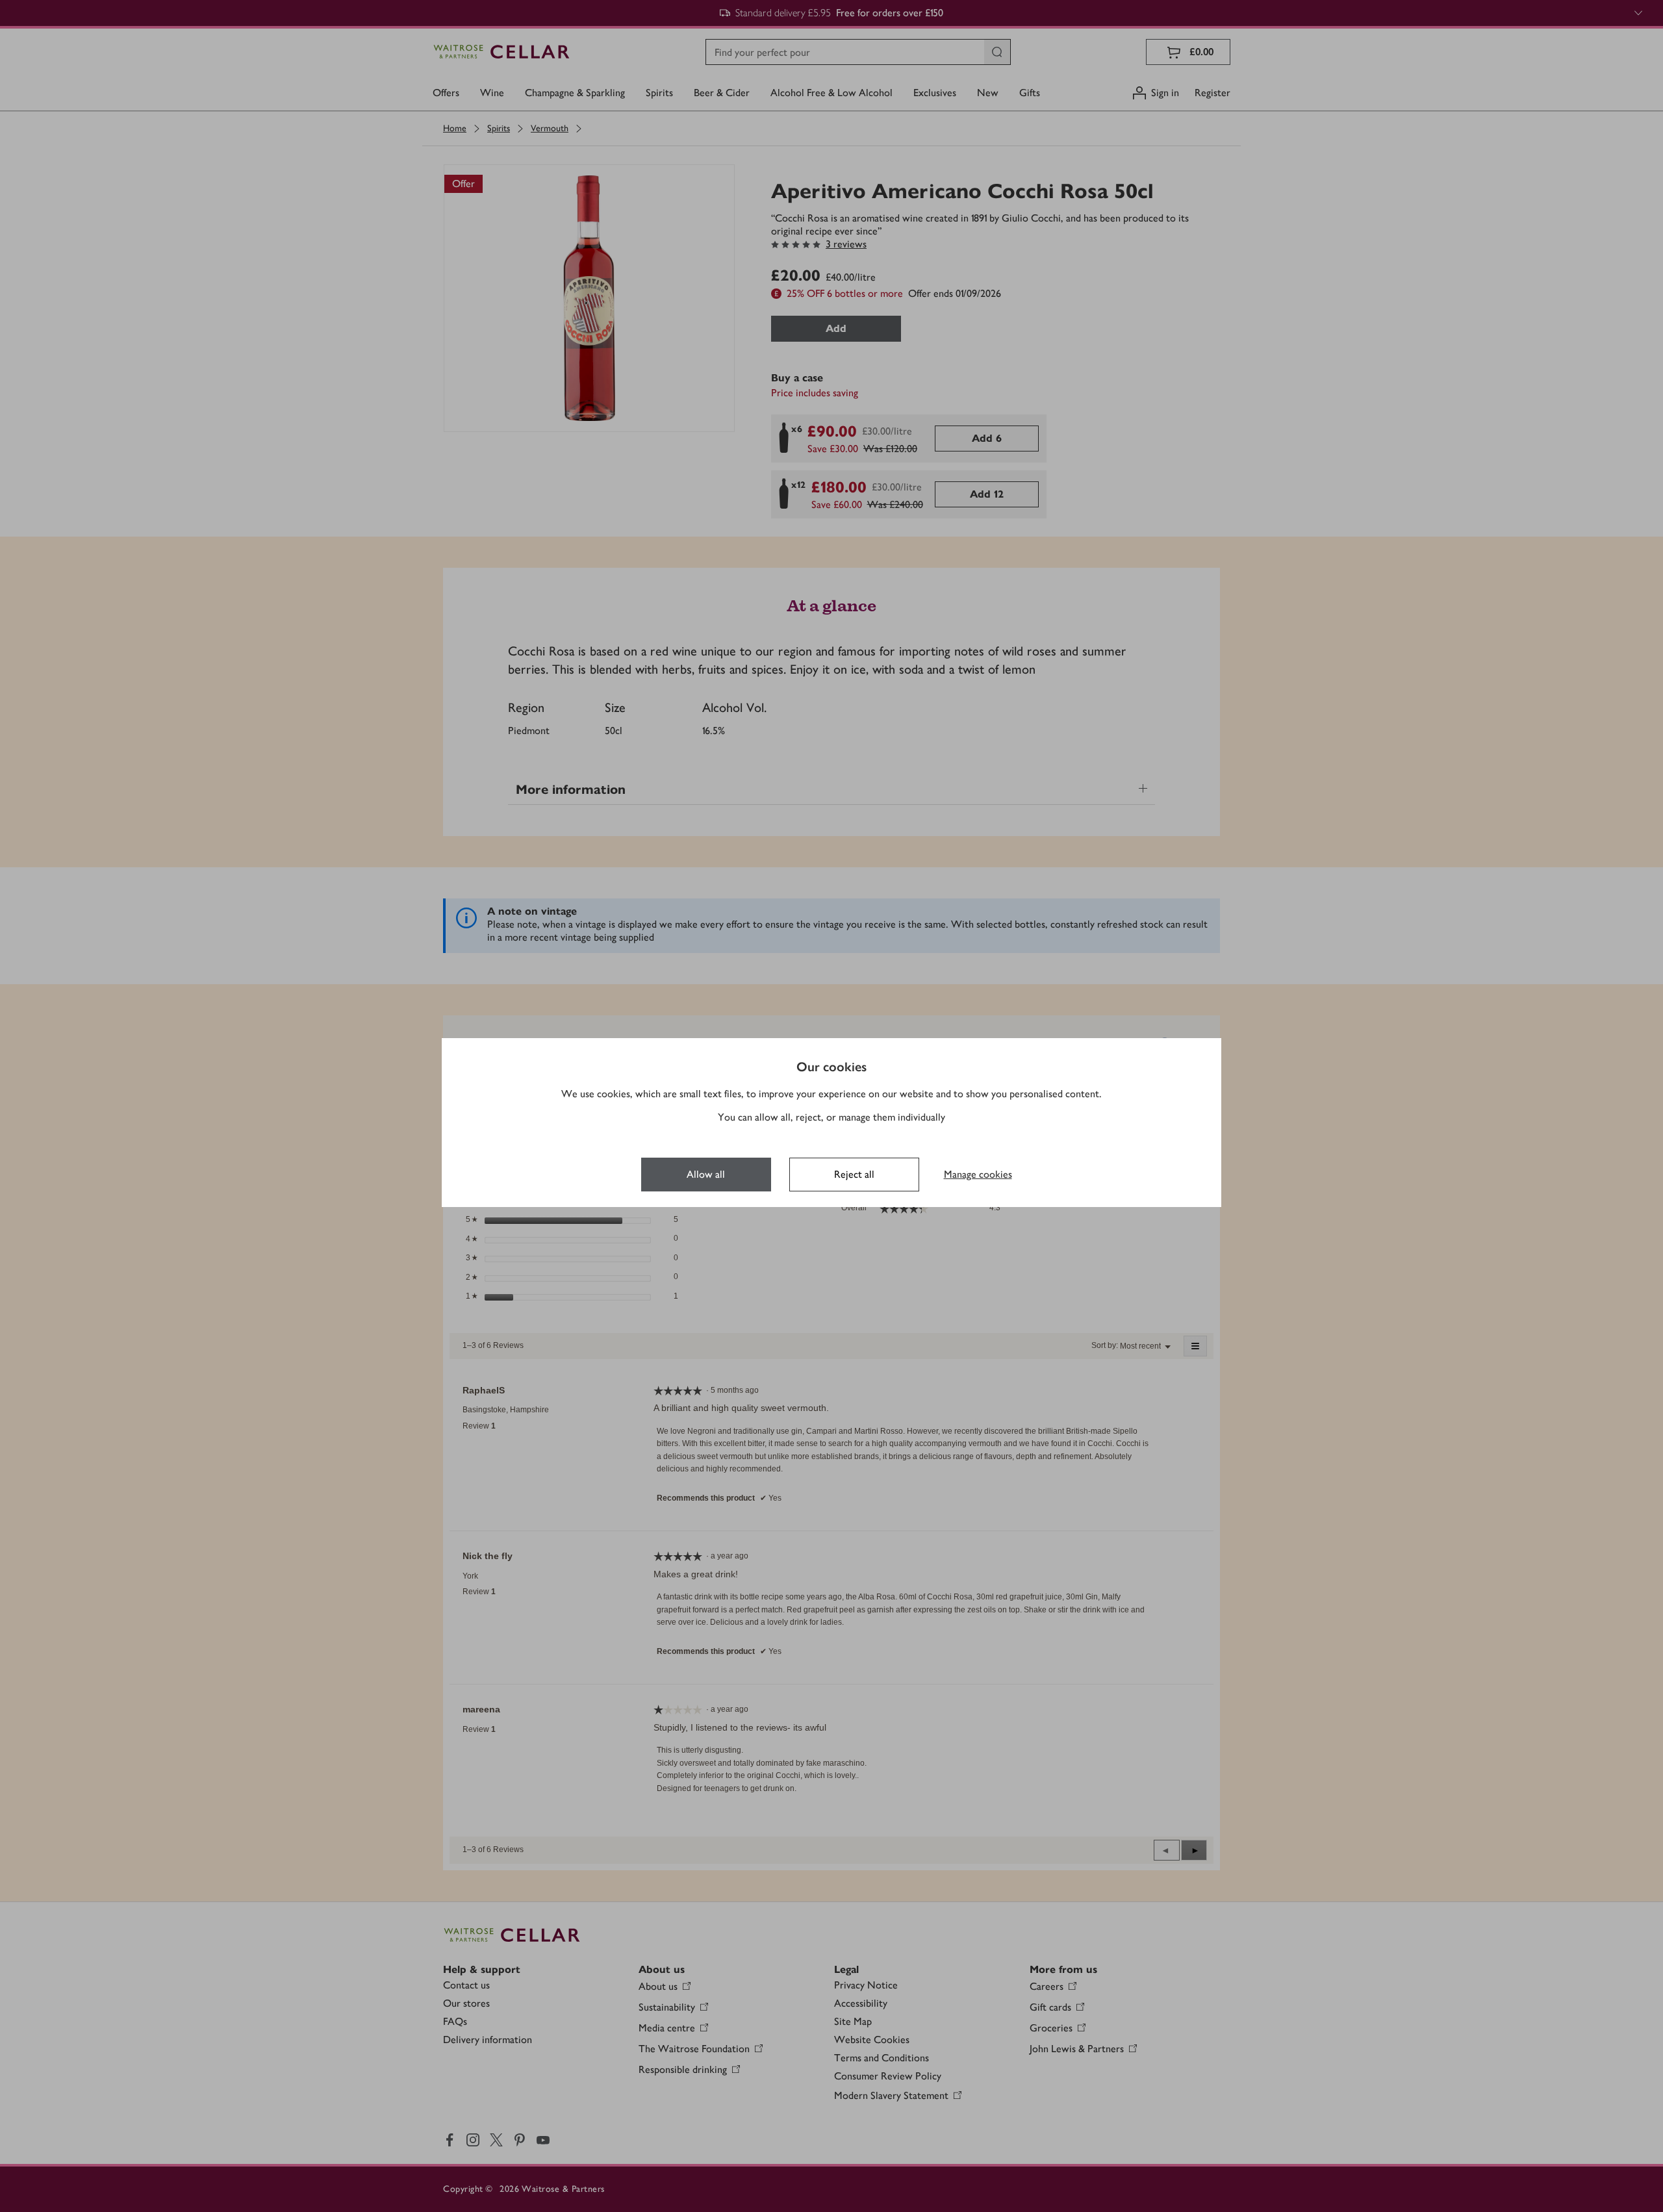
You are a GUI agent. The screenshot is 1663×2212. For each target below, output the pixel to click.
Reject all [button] (854, 1174)
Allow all (706, 1174)
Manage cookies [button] (978, 1174)
